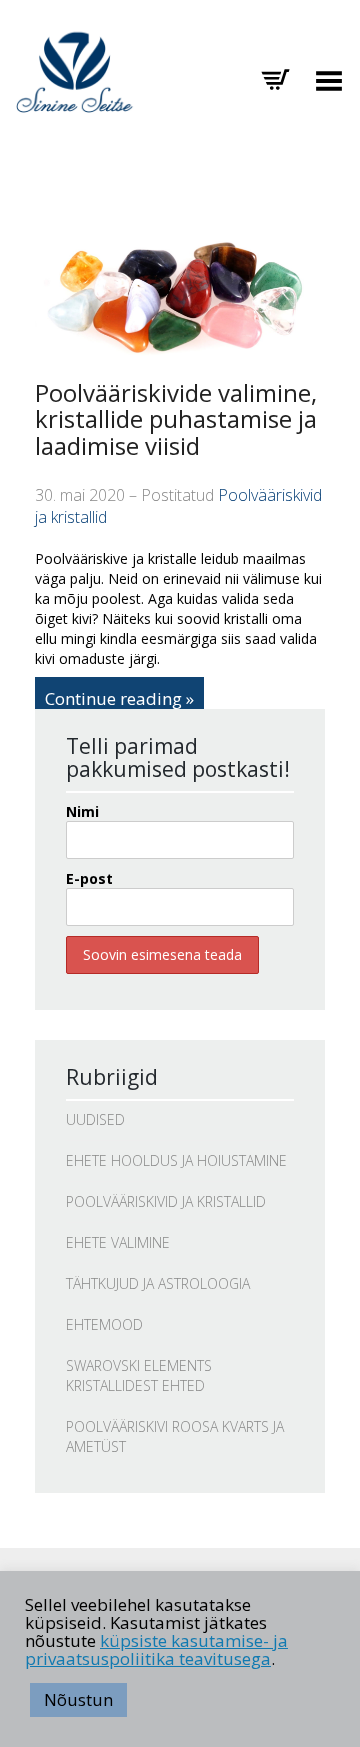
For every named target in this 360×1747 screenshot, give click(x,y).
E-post (89, 878)
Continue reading (113, 698)
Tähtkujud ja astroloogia (158, 1283)
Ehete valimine (118, 1242)
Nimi (82, 811)
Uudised (95, 1119)
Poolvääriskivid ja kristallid (166, 1201)
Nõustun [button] (78, 1699)
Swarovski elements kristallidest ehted (139, 1375)
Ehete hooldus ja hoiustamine (176, 1160)
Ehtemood (104, 1324)
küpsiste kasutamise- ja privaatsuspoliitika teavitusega (156, 1649)
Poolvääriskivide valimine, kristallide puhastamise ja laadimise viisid (176, 419)
